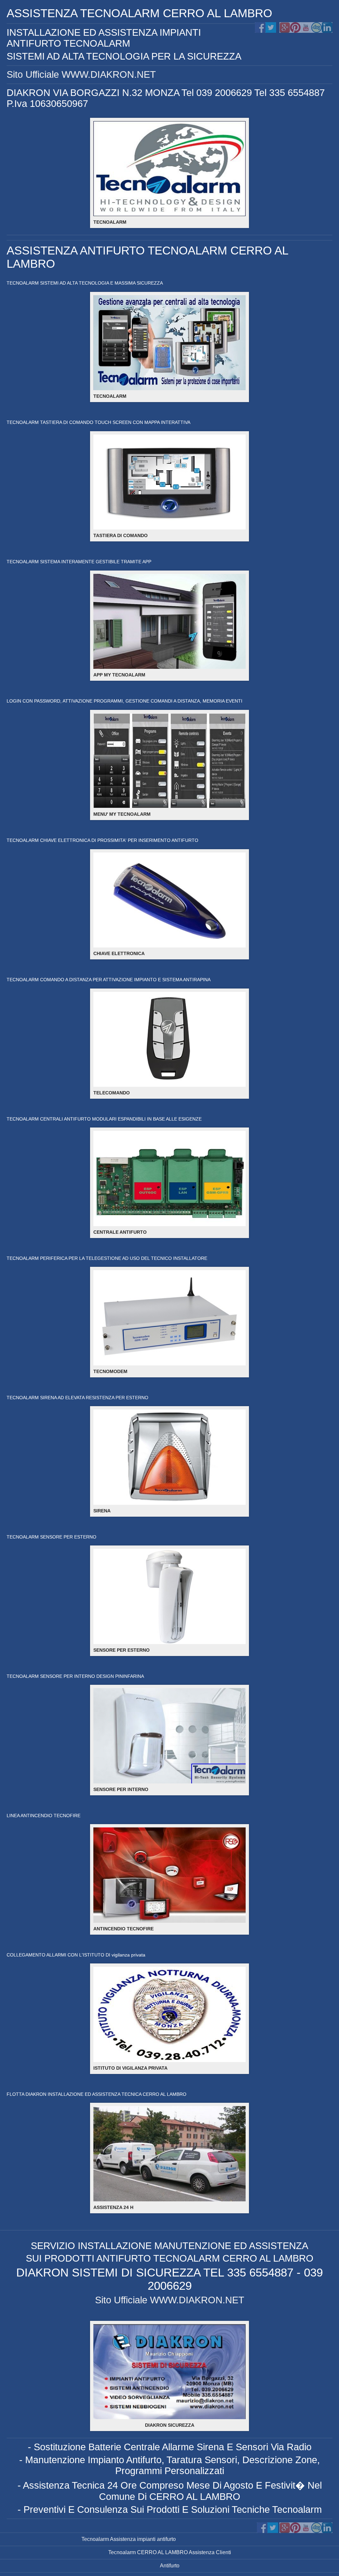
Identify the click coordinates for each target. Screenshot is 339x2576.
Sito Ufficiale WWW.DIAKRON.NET (81, 74)
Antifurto (170, 2566)
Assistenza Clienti (209, 2552)
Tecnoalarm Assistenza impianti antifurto (129, 2539)
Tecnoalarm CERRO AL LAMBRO (148, 2552)
